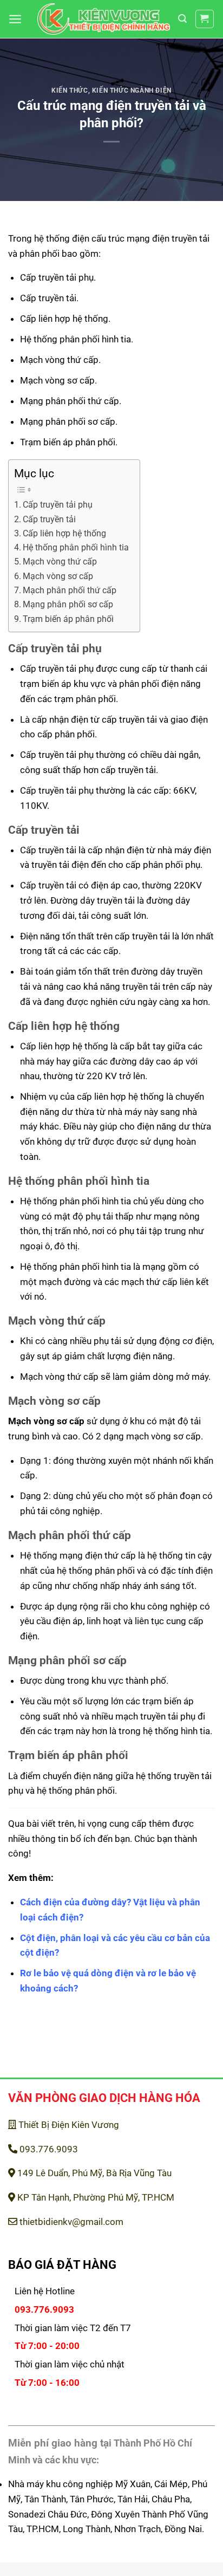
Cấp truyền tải (49, 520)
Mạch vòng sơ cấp (58, 576)
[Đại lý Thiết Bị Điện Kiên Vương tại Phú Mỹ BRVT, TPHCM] (104, 19)
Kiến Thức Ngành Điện (132, 90)
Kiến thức (70, 90)
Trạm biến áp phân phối (68, 619)
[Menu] (15, 19)
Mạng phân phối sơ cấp (68, 605)
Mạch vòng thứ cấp (60, 562)
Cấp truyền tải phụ (58, 505)
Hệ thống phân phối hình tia (76, 548)
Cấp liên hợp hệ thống (64, 534)
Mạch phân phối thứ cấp (70, 591)
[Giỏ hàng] (205, 19)
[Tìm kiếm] (182, 19)
